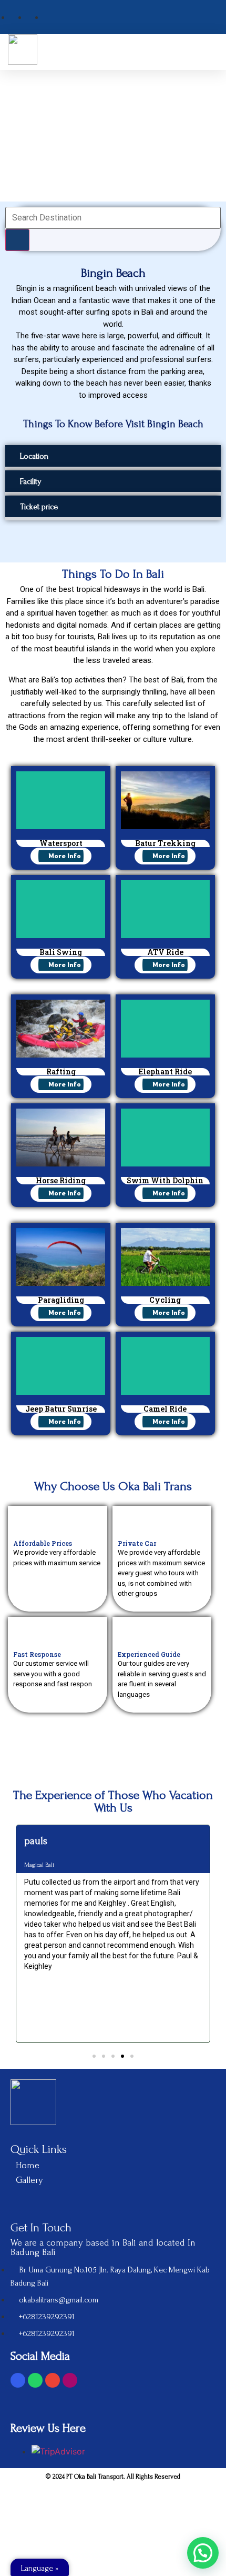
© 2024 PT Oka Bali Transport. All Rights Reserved (113, 2477)
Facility (31, 481)
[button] (113, 457)
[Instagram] (70, 2380)
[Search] (17, 240)
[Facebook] (18, 2380)
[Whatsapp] (35, 2380)
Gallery (29, 2180)
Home (28, 2165)
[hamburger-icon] (206, 52)
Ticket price (39, 507)
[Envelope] (53, 2380)
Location (34, 456)
